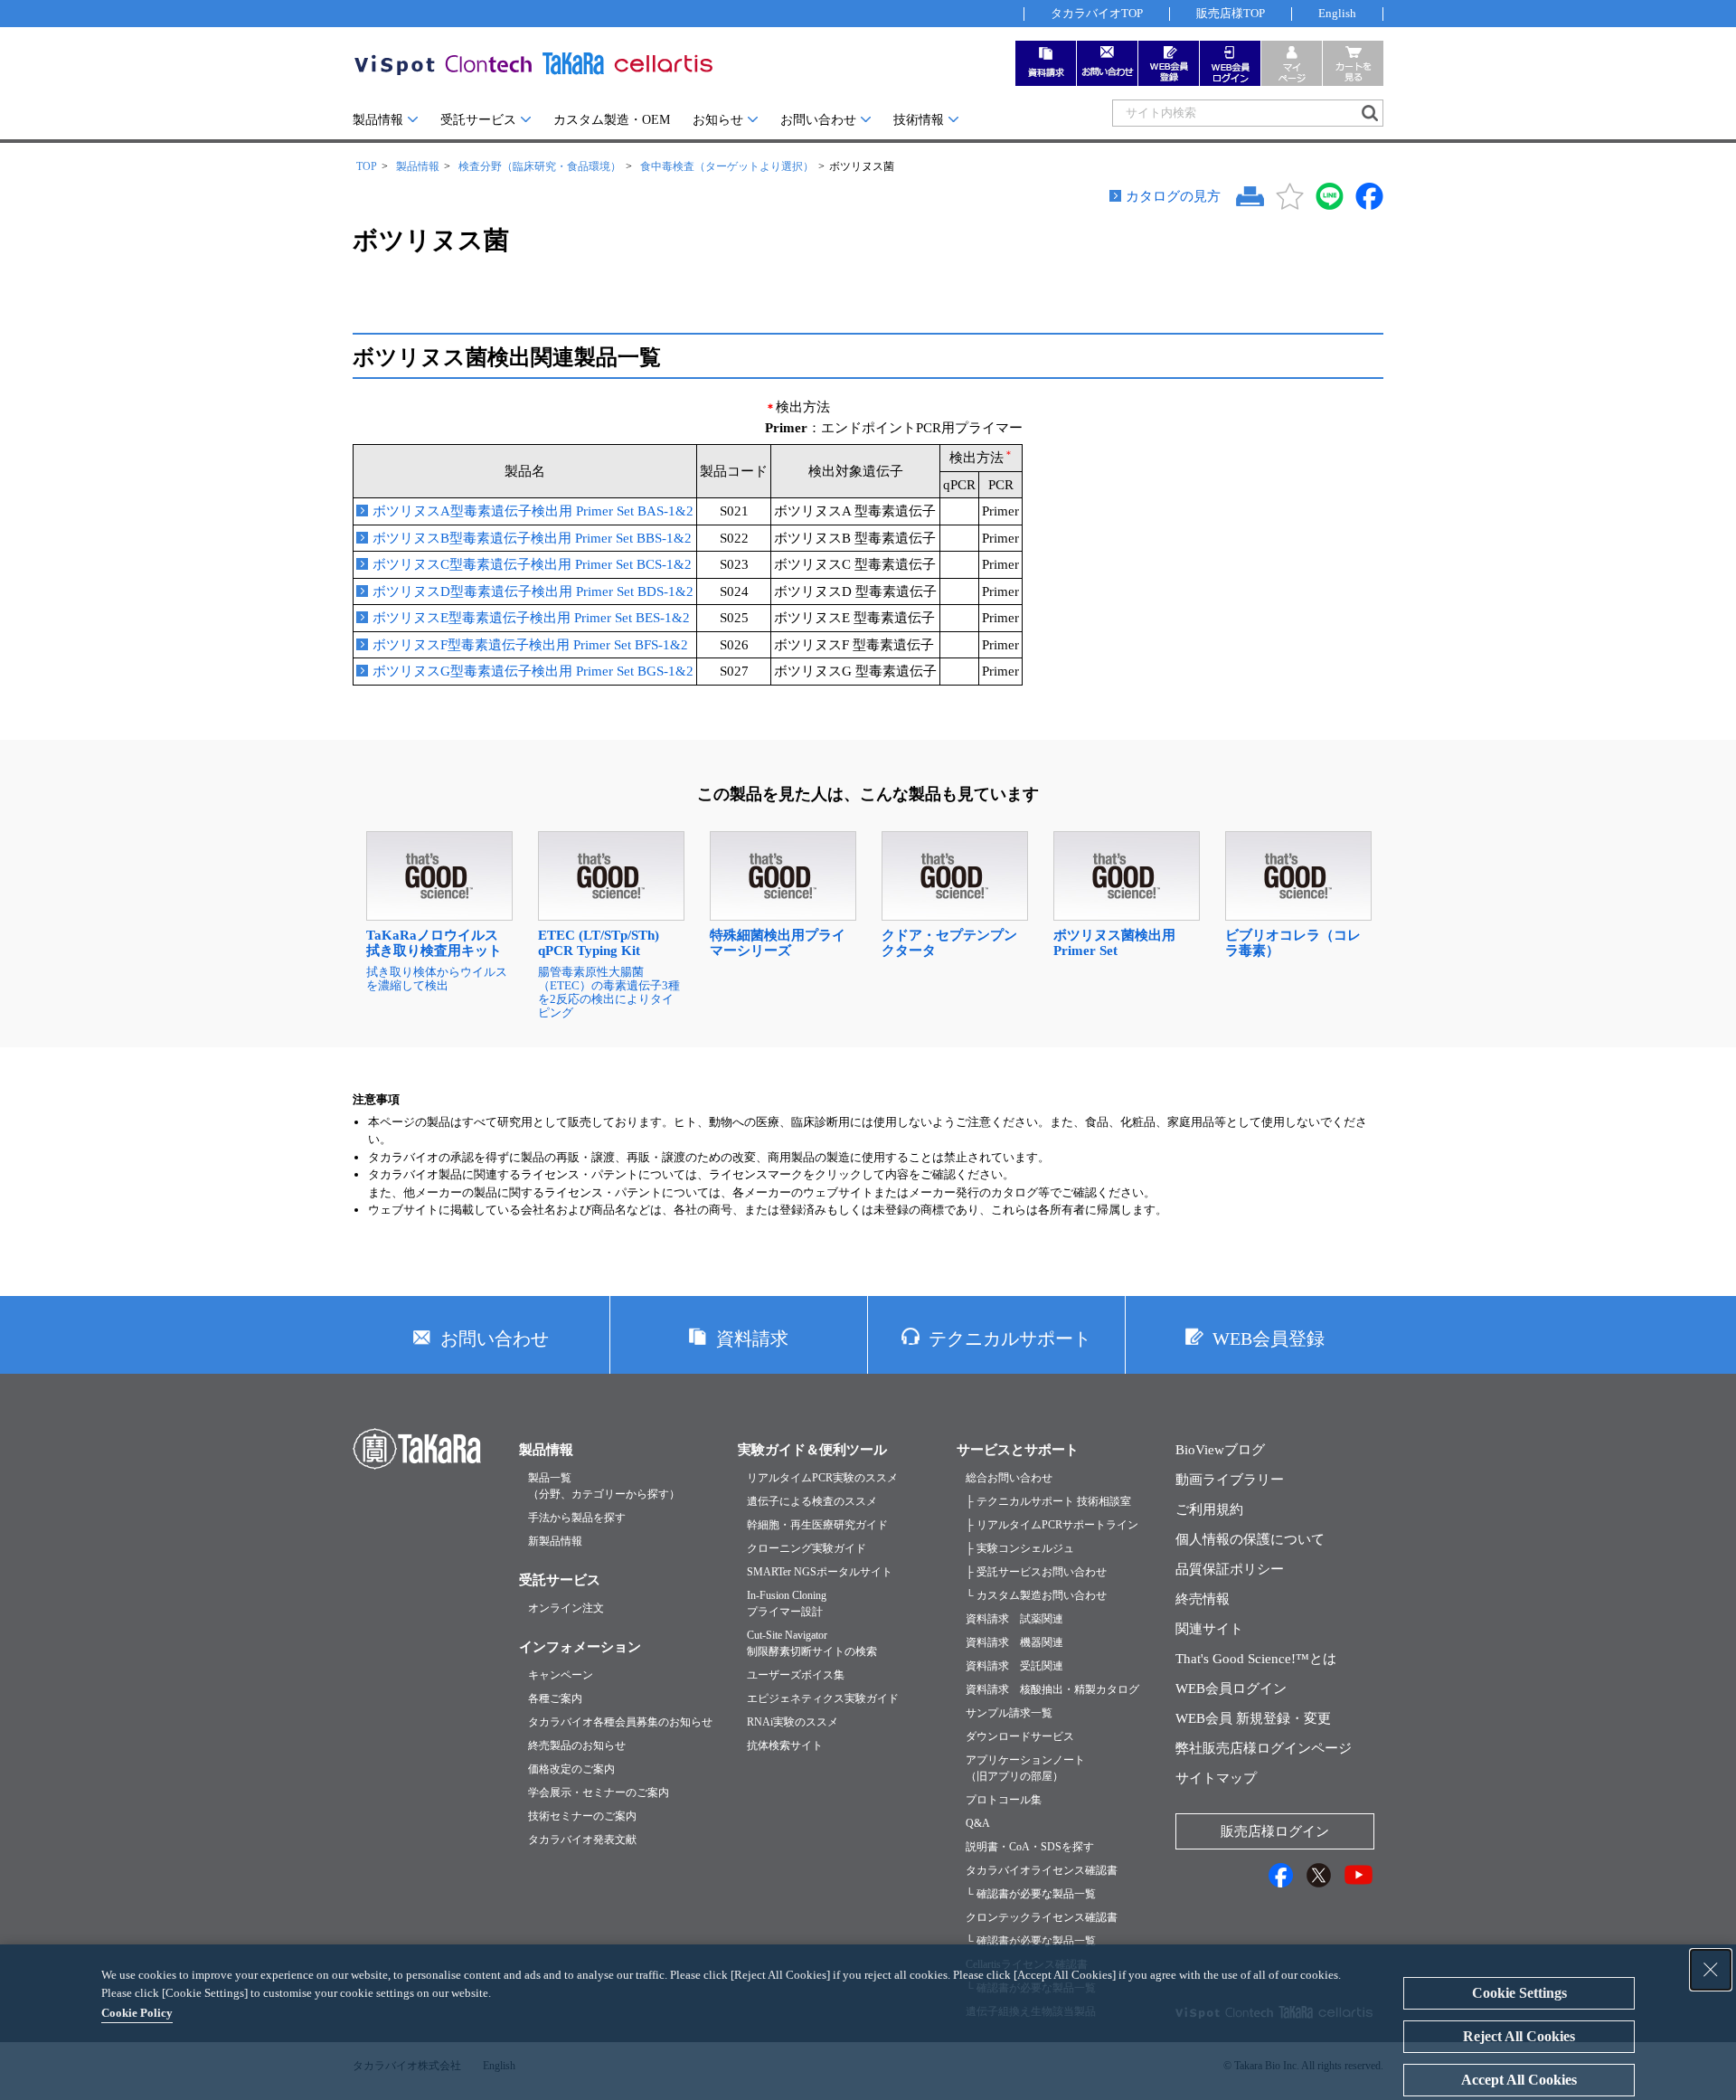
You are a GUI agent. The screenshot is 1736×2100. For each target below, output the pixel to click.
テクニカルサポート (1010, 1339)
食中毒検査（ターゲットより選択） (727, 166)
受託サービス (478, 120)
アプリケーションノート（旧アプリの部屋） (1025, 1768)
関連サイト (1209, 1629)
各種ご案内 (555, 1698)
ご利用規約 (1209, 1509)
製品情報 (378, 120)
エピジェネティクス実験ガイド (823, 1698)
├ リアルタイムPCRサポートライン (1052, 1525)
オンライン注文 (566, 1608)
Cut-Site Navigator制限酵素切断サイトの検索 (812, 1643)
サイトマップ (1216, 1778)
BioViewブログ (1220, 1450)
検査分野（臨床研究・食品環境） (540, 166)
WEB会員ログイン (1231, 1689)
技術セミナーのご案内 (582, 1816)
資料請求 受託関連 (1014, 1666)
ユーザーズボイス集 (796, 1675)
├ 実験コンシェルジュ (1020, 1548)
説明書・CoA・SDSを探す (1030, 1847)
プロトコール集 (1004, 1800)
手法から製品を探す (577, 1518)
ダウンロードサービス (1020, 1736)
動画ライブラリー (1230, 1480)
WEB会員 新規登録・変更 (1253, 1718)
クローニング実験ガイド (807, 1548)
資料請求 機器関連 (1014, 1642)
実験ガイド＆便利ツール (812, 1450)
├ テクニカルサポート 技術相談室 (1048, 1501)
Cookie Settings (1519, 1993)
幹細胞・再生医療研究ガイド (817, 1525)
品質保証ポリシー (1230, 1569)
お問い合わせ (818, 120)
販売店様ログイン (1275, 1831)
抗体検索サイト (785, 1745)
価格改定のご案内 (571, 1769)
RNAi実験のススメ (793, 1722)
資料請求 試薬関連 (1014, 1619)
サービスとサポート (1018, 1450)
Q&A (978, 1823)
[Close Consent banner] (1711, 1970)
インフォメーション (580, 1647)
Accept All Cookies (1519, 2080)
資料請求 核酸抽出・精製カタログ (1052, 1689)
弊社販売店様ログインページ (1264, 1748)
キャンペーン (561, 1675)
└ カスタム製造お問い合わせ (1036, 1595)
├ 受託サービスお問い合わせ (1036, 1572)
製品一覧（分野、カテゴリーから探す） (604, 1486)
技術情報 (919, 120)
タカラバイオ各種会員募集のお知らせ (620, 1722)
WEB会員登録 (1269, 1339)
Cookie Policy (137, 2013)
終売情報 (1203, 1599)
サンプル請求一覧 (1009, 1713)
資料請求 (752, 1339)
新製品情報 (555, 1541)
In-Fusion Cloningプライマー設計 (787, 1603)
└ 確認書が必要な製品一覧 (1031, 1894)
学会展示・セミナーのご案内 (599, 1793)
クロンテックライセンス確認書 (1042, 1917)
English (1337, 13)
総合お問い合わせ (1009, 1478)
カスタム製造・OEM (612, 120)
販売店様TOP (1231, 13)
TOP (367, 166)
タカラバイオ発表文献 (582, 1840)
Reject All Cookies (1519, 2036)
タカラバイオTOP (1097, 13)
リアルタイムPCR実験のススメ (822, 1478)
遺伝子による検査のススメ (812, 1501)
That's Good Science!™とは (1256, 1659)
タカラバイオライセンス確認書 (1042, 1870)
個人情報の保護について (1250, 1539)
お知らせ (718, 120)
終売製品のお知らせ (577, 1745)
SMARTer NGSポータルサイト (820, 1572)
